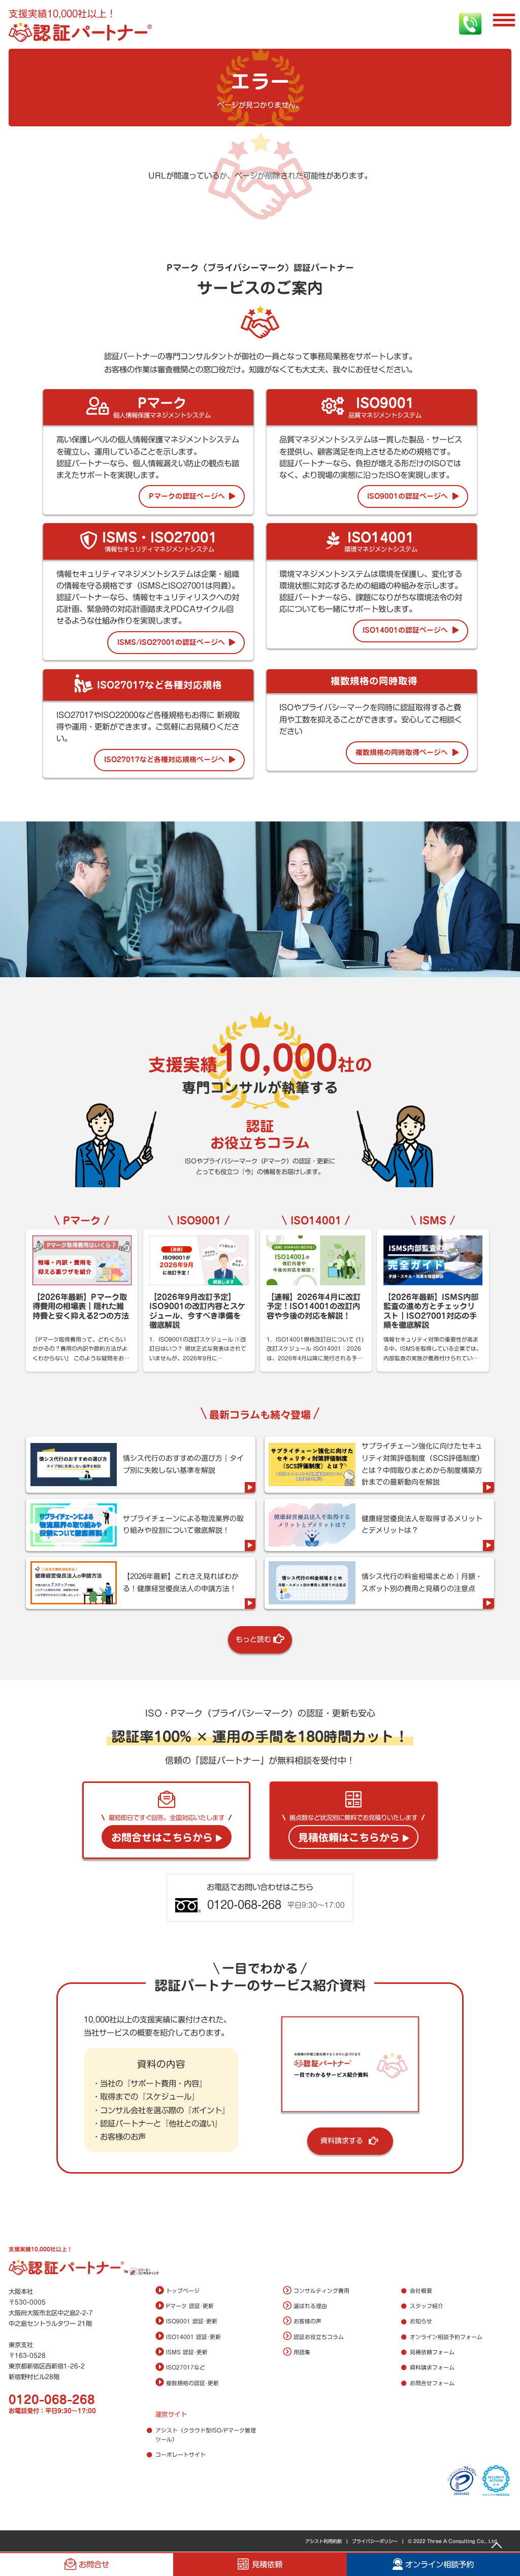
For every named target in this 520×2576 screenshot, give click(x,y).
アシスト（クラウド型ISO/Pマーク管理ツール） (206, 2435)
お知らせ (421, 2321)
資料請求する (342, 2141)
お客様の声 (307, 2321)
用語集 (302, 2352)
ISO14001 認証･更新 (193, 2337)
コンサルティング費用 (321, 2291)
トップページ (183, 2291)
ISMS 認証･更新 (187, 2352)
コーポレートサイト (181, 2455)
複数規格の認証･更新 (192, 2383)
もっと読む (253, 1639)
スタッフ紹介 (427, 2306)
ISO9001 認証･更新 (192, 2321)
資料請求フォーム (432, 2367)
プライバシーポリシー (375, 2541)
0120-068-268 (52, 2400)
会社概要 (421, 2291)
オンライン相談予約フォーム (446, 2337)
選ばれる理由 (310, 2306)
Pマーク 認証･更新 (190, 2306)
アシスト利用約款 (323, 2541)
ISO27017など (186, 2367)
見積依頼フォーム (432, 2352)
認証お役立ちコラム (319, 2337)
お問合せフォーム (432, 2383)
